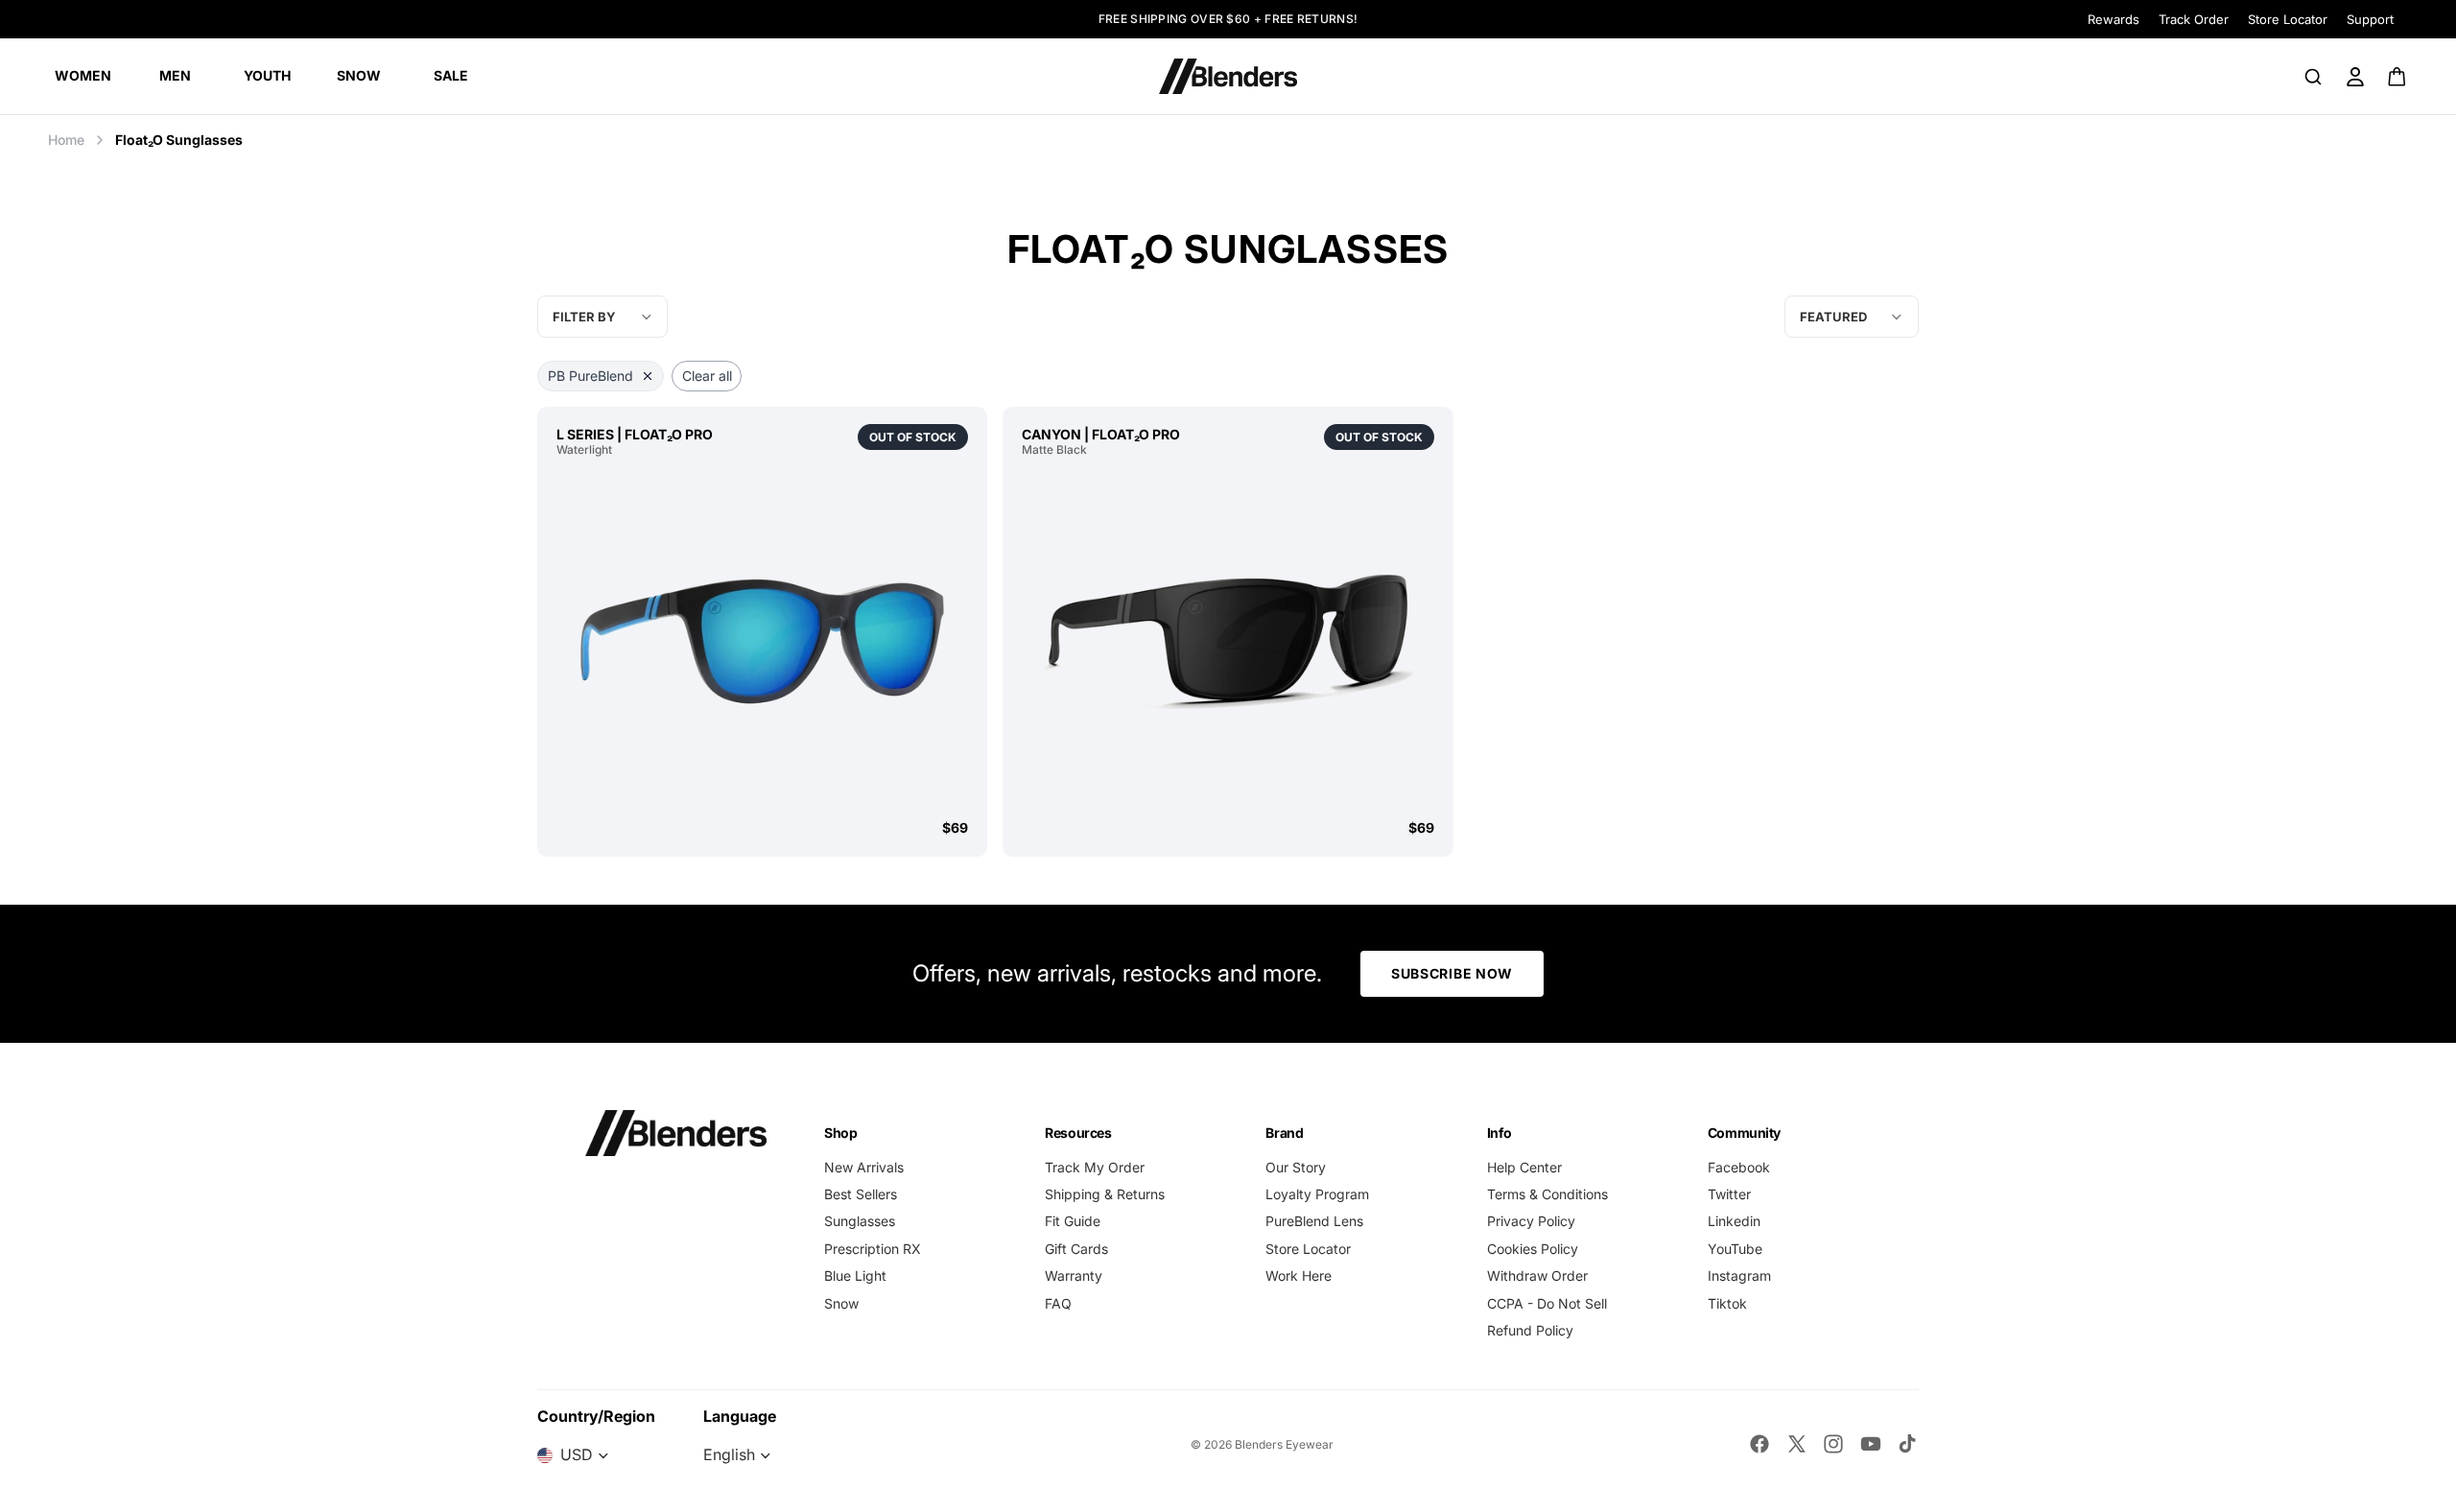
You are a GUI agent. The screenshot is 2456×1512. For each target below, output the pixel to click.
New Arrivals (864, 1167)
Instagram (1739, 1276)
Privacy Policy (1531, 1221)
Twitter (1729, 1194)
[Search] (2313, 77)
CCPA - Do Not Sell (1547, 1303)
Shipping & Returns (1105, 1194)
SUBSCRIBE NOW (1452, 973)
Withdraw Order (1537, 1276)
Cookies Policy (1533, 1249)
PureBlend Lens (1314, 1221)
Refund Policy (1530, 1330)
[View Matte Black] (1228, 638)
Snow (841, 1303)
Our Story (1296, 1167)
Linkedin (1734, 1221)
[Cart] (2398, 77)
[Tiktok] (1907, 1444)
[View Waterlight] (762, 638)
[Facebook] (1759, 1444)
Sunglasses (860, 1221)
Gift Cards (1076, 1249)
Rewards (2114, 19)
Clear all (707, 376)
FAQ (1058, 1303)
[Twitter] (1797, 1444)
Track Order (2194, 19)
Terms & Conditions (1547, 1194)
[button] (1852, 317)
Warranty (1074, 1276)
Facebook (1739, 1167)
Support (2370, 19)
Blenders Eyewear (1284, 1444)
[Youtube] (1871, 1444)
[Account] (2355, 77)
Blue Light (855, 1276)
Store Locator (2288, 19)
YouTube (1735, 1249)
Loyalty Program (1317, 1194)
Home (66, 140)
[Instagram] (1833, 1444)
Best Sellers (861, 1194)
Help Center (1524, 1167)
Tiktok (1727, 1303)
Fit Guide (1073, 1221)
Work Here (1299, 1276)
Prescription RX (873, 1249)
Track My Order (1095, 1167)
